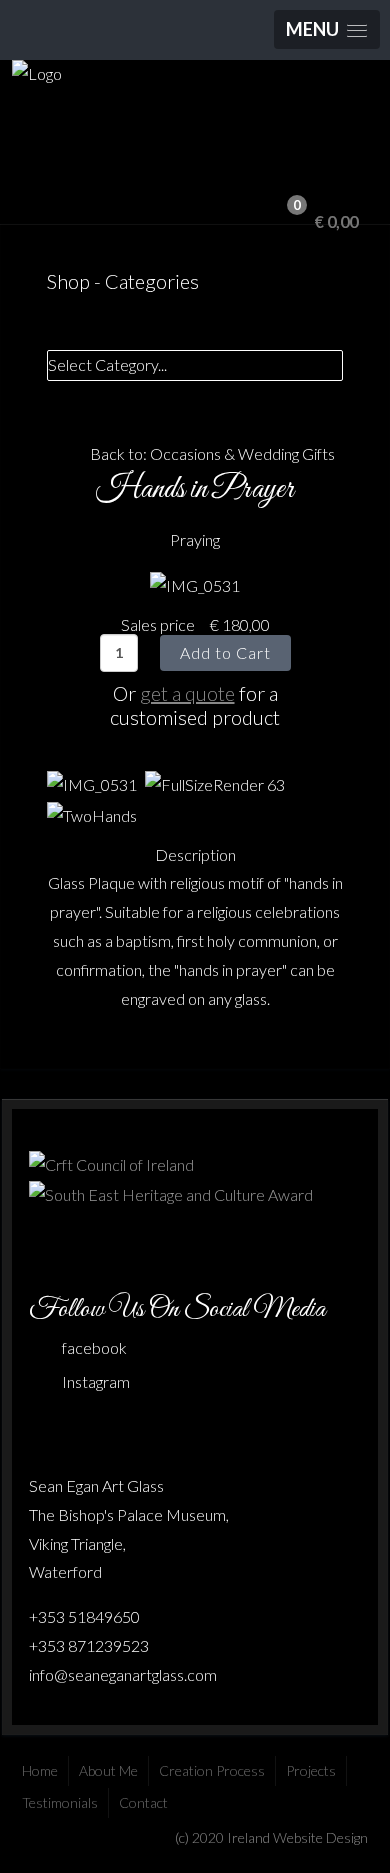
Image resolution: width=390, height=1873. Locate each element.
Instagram (96, 1381)
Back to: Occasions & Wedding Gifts (212, 453)
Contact (143, 1802)
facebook (94, 1347)
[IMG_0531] (195, 584)
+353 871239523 (89, 1645)
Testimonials (60, 1802)
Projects (311, 1770)
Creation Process (212, 1770)
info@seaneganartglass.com (123, 1674)
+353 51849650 (84, 1616)
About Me (108, 1770)
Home (40, 1770)
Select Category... (107, 364)
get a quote (187, 693)
